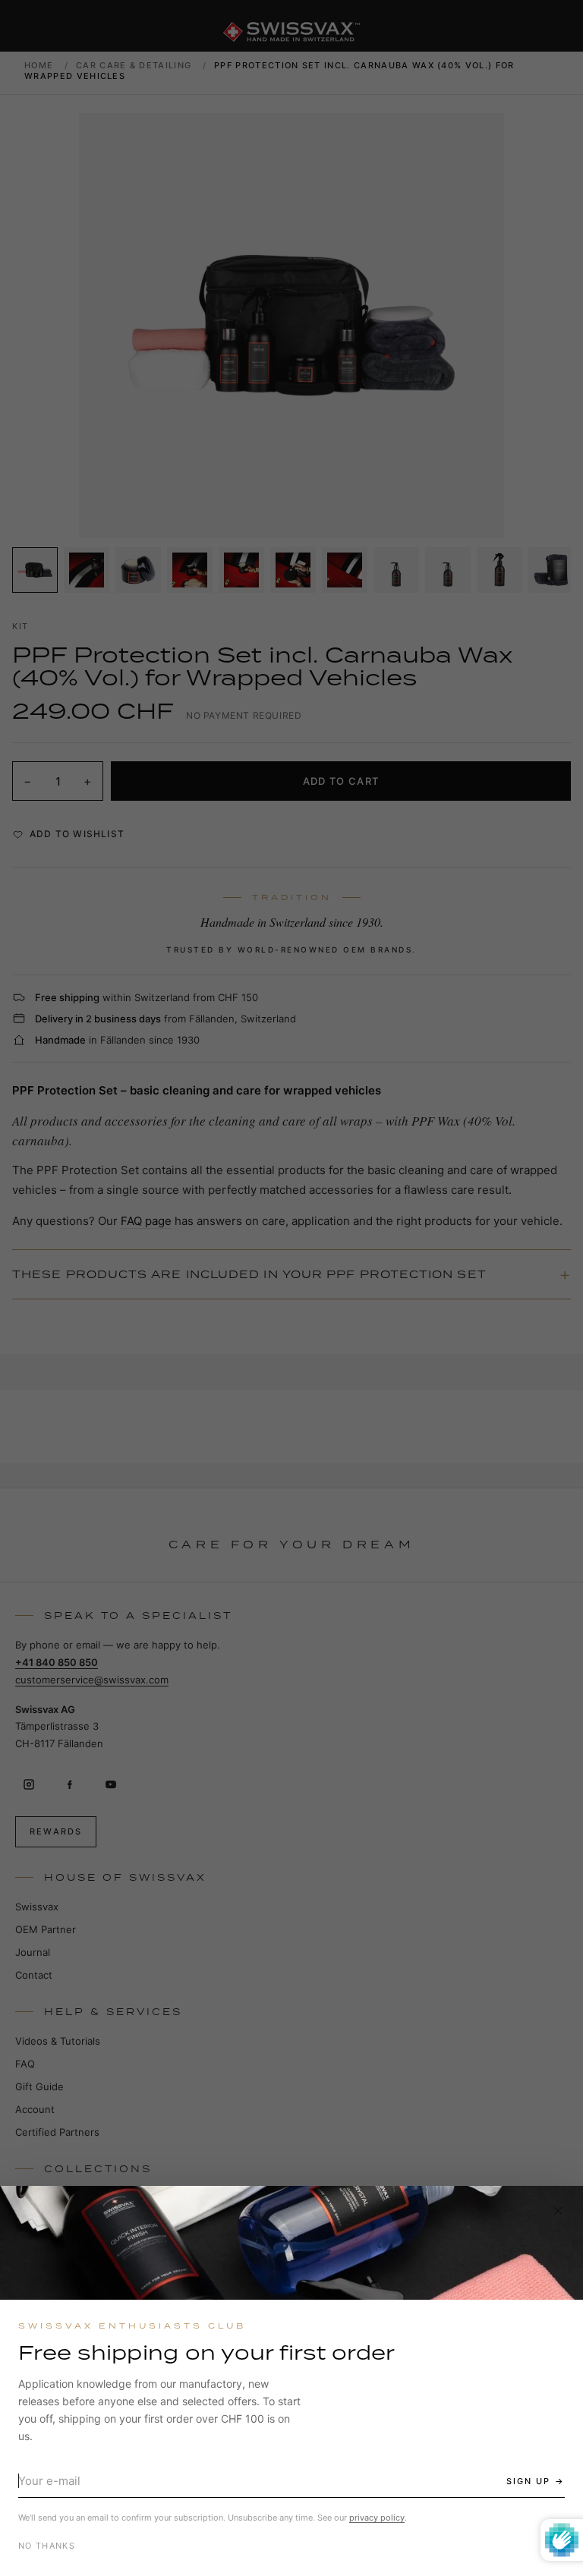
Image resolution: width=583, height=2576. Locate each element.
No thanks (47, 2546)
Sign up (528, 2481)
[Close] (558, 2211)
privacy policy (377, 2518)
